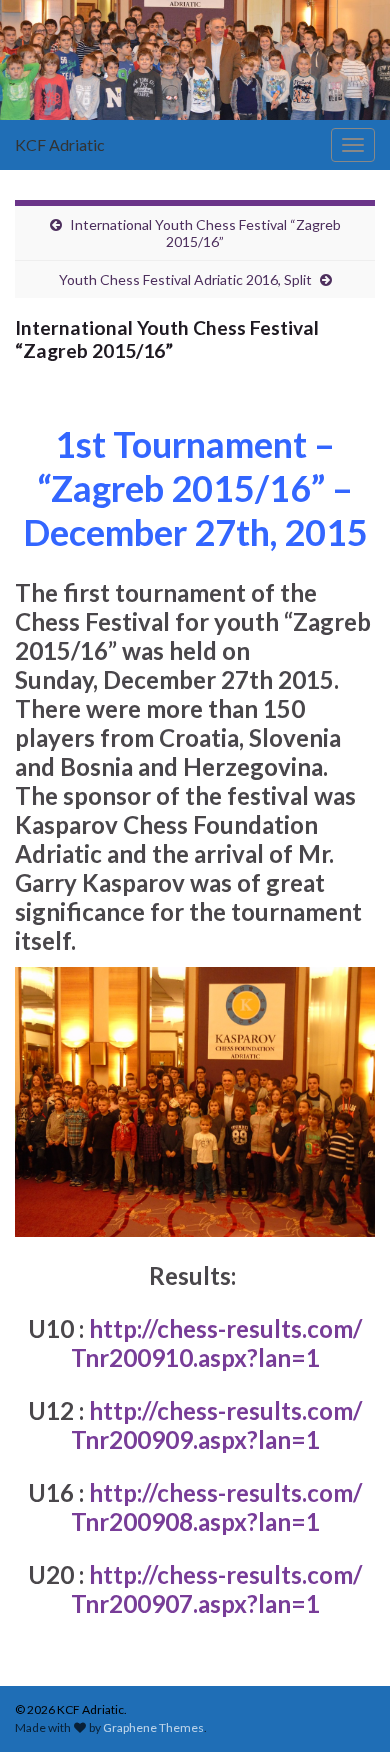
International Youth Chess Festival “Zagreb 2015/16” (205, 233)
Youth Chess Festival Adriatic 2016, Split (185, 279)
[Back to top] (345, 1707)
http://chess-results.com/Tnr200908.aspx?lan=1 (217, 1507)
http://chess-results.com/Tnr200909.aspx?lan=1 (217, 1425)
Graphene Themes (153, 1727)
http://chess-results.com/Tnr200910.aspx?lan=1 (217, 1343)
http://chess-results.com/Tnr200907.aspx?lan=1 (217, 1589)
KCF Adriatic (60, 144)
